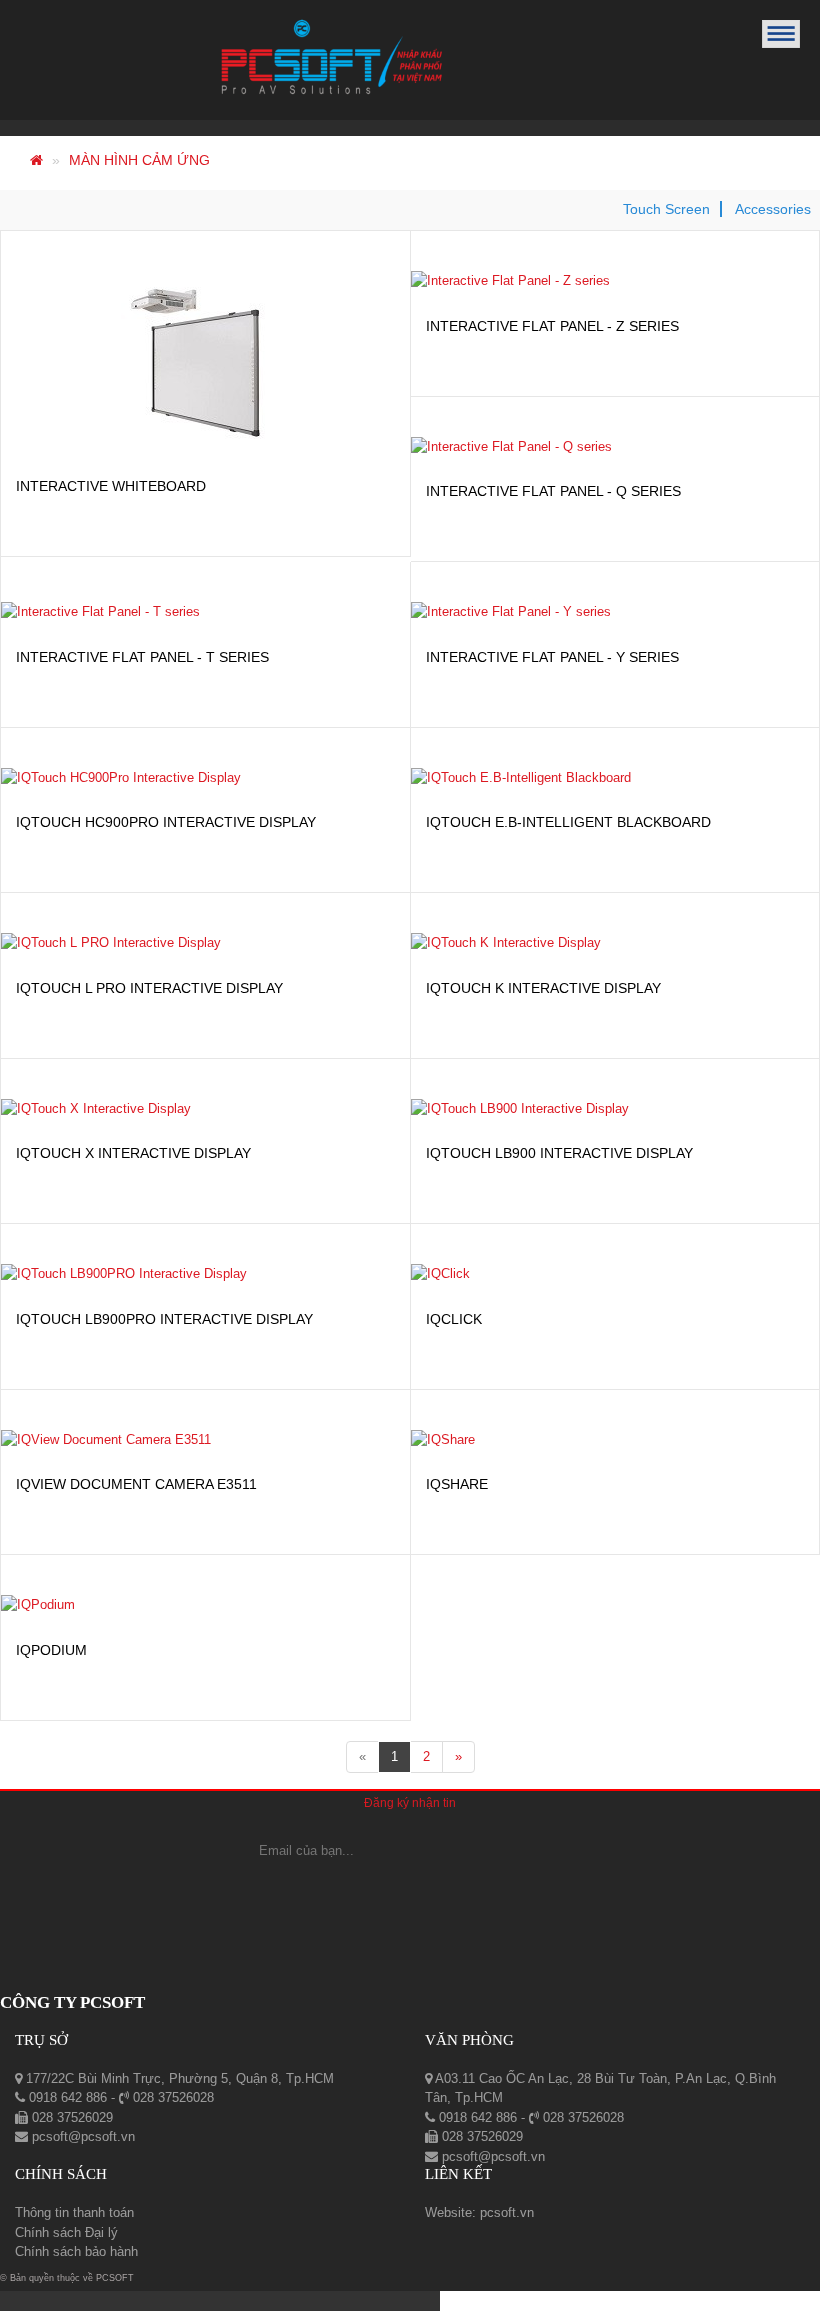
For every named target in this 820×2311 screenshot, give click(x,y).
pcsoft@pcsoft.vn (81, 2136)
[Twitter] (470, 1891)
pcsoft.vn (507, 2212)
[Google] (410, 1891)
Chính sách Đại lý (66, 2232)
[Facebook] (356, 1891)
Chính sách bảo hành (76, 2251)
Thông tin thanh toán (74, 2212)
